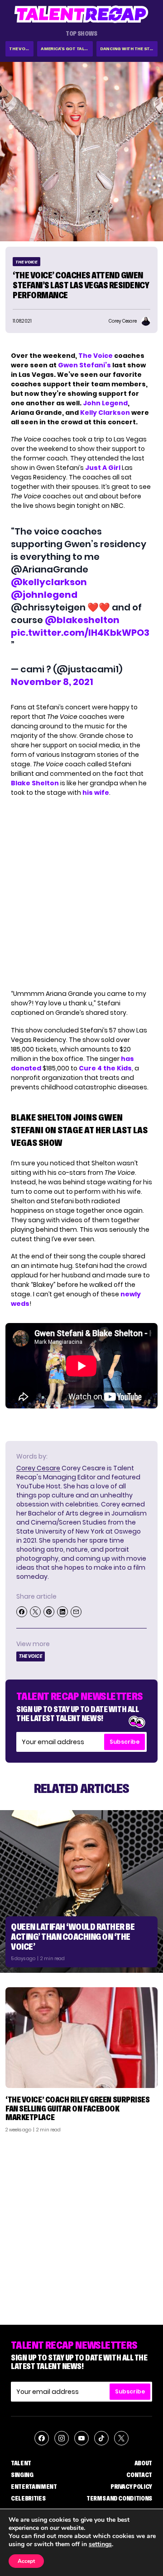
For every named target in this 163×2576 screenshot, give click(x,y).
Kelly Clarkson (105, 413)
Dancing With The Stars (129, 49)
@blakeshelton (82, 620)
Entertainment (34, 2487)
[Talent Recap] (81, 14)
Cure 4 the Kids (105, 1068)
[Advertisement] (81, 2225)
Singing (22, 2475)
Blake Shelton (35, 783)
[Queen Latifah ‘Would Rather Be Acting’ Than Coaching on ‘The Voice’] (81, 1891)
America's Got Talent (67, 49)
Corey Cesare (38, 1468)
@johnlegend (44, 595)
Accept (26, 2561)
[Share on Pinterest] (49, 1612)
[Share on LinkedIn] (62, 1612)
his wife (96, 793)
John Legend (105, 403)
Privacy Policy (131, 2487)
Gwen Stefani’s (84, 365)
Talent (21, 2463)
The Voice (21, 49)
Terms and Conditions (119, 2498)
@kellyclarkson (49, 582)
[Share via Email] (76, 1612)
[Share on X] (35, 1612)
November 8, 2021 (52, 682)
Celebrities (28, 2498)
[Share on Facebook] (22, 1612)
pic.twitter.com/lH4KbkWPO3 (80, 633)
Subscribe (125, 1742)
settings (100, 2544)
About (143, 2463)
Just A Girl (103, 468)
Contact (139, 2475)
